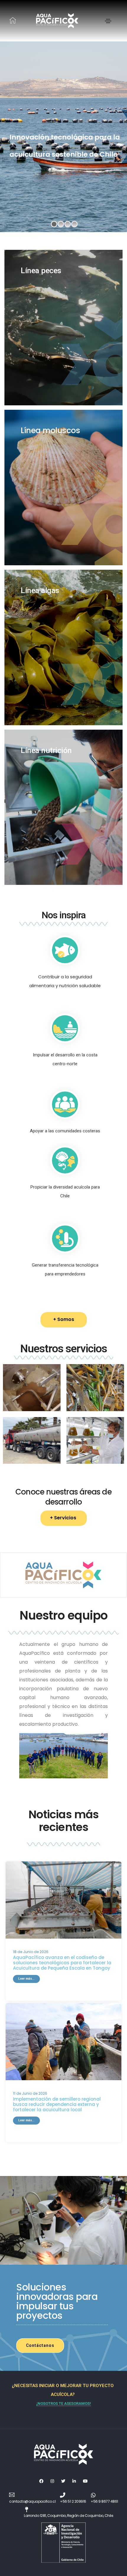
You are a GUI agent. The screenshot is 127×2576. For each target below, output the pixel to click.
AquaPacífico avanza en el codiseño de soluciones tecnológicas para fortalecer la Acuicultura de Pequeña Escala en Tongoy (62, 1963)
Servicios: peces (62, 167)
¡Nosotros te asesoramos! (64, 2403)
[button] (64, 1320)
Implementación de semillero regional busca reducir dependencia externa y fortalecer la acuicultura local (57, 2104)
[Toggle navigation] (108, 21)
